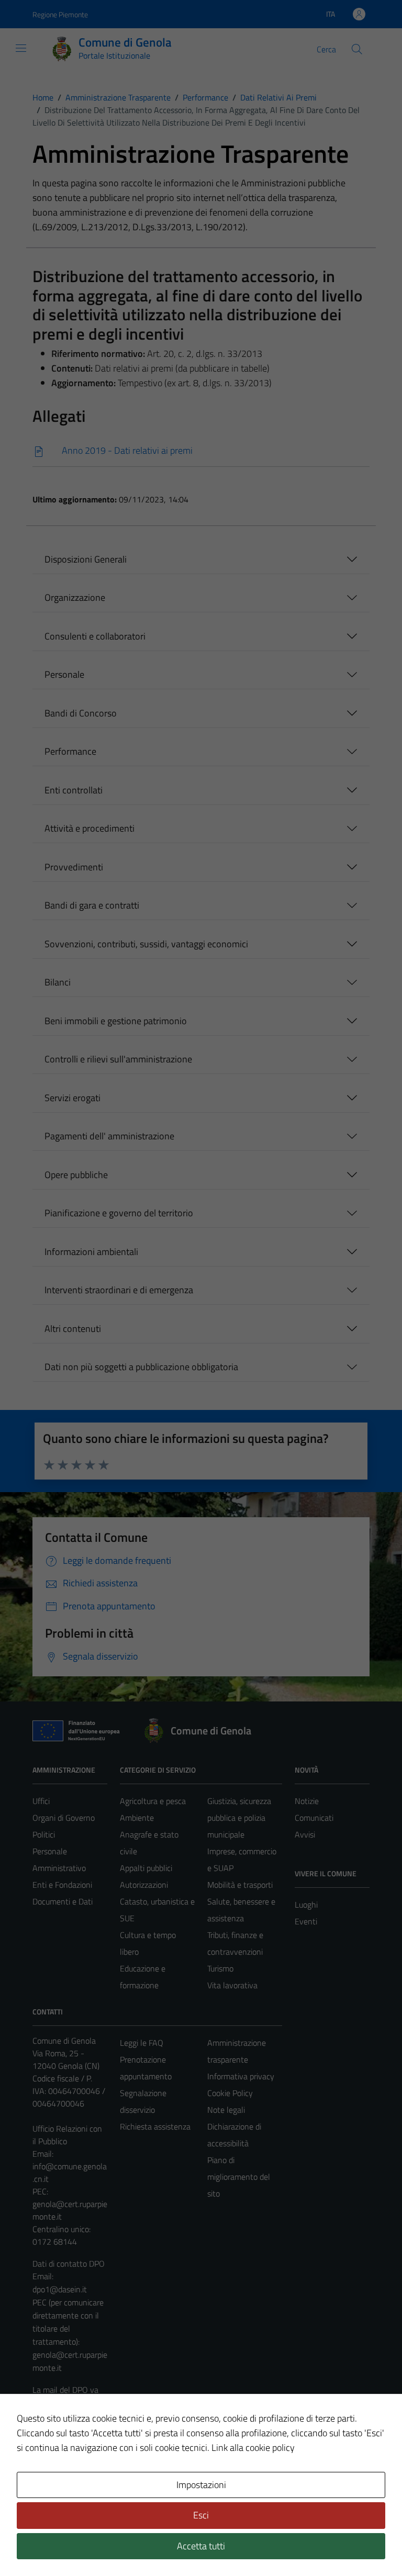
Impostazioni (201, 2485)
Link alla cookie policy (253, 2448)
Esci (201, 2515)
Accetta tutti (201, 2546)
